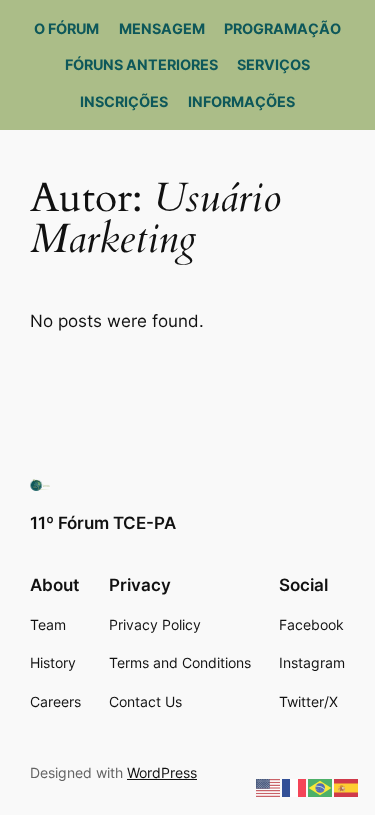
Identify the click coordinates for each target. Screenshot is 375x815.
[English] (269, 787)
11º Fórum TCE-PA (103, 523)
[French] (295, 787)
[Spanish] (347, 787)
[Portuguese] (321, 787)
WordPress (162, 772)
